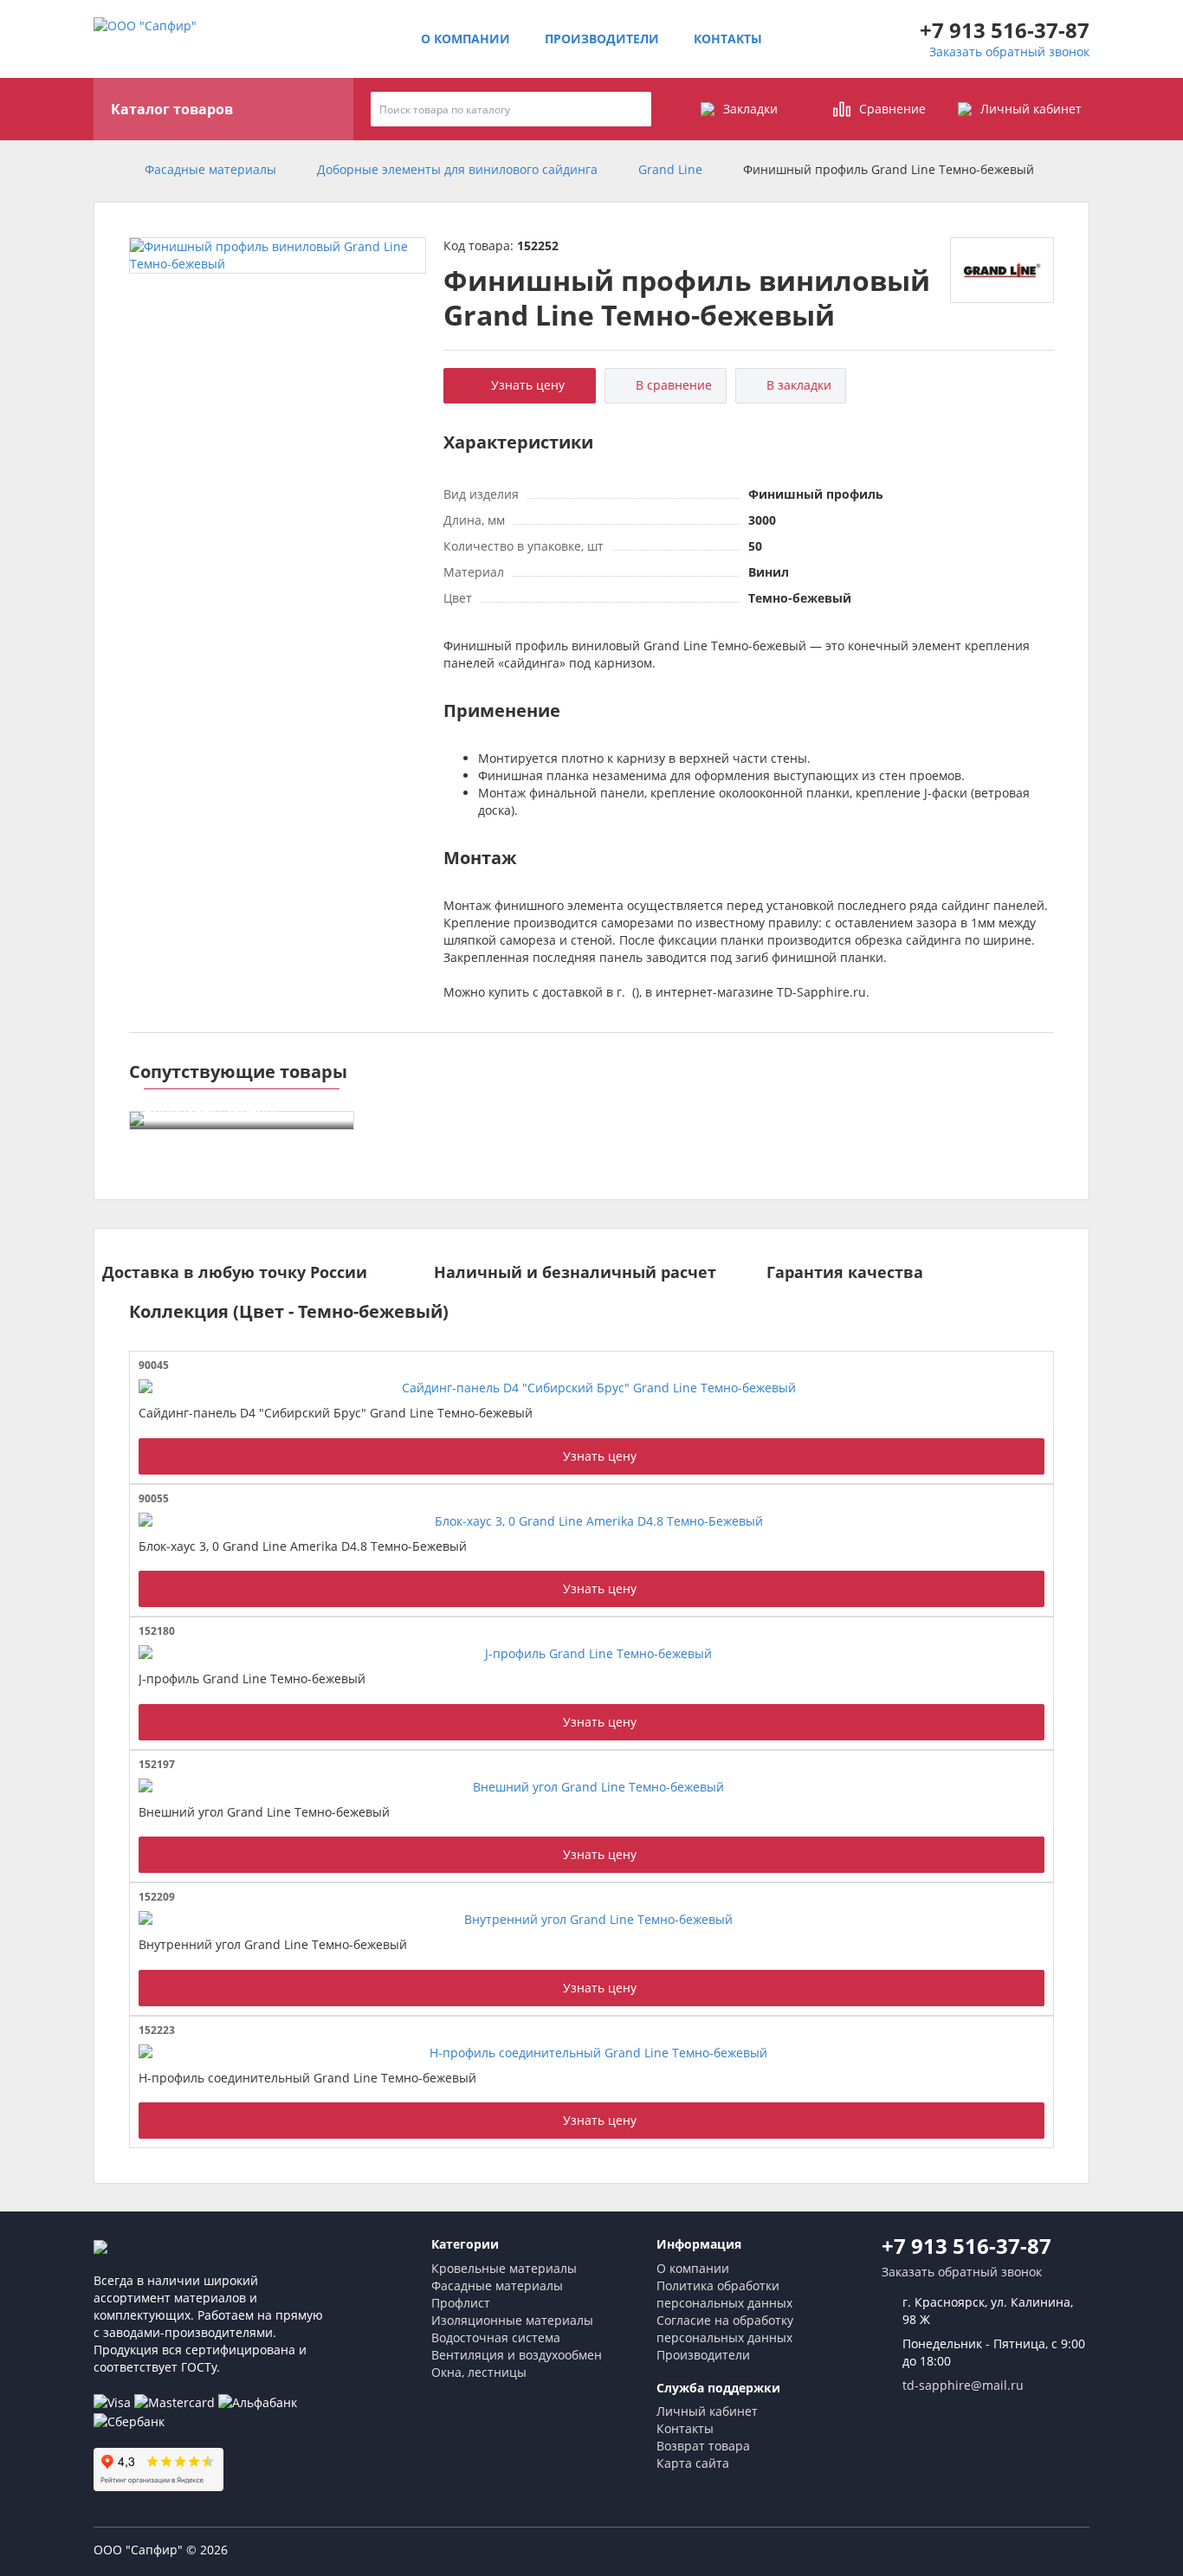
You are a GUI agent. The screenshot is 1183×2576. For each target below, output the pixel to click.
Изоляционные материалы (512, 2320)
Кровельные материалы (504, 2268)
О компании (465, 39)
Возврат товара (703, 2446)
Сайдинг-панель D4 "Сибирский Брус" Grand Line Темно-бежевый (336, 1413)
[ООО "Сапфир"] (105, 2246)
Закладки (750, 109)
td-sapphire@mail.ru (963, 2385)
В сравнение (670, 385)
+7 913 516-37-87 (1005, 30)
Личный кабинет (1031, 109)
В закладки (795, 385)
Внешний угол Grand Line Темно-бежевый (264, 1812)
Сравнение (892, 109)
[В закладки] (1038, 1365)
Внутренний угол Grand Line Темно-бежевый (273, 1944)
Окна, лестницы (479, 2372)
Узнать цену (524, 385)
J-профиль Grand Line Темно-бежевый (252, 1679)
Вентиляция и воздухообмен (517, 2355)
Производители (602, 39)
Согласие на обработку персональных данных (725, 2329)
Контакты (728, 39)
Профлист (461, 2303)
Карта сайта (693, 2463)
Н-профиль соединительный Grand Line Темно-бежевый (307, 2078)
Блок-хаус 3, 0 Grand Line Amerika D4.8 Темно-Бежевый (303, 1546)
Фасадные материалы (497, 2285)
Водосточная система (496, 2337)
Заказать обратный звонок (1009, 52)
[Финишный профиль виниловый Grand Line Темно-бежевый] (278, 255)
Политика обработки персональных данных (724, 2294)
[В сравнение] (1021, 1365)
